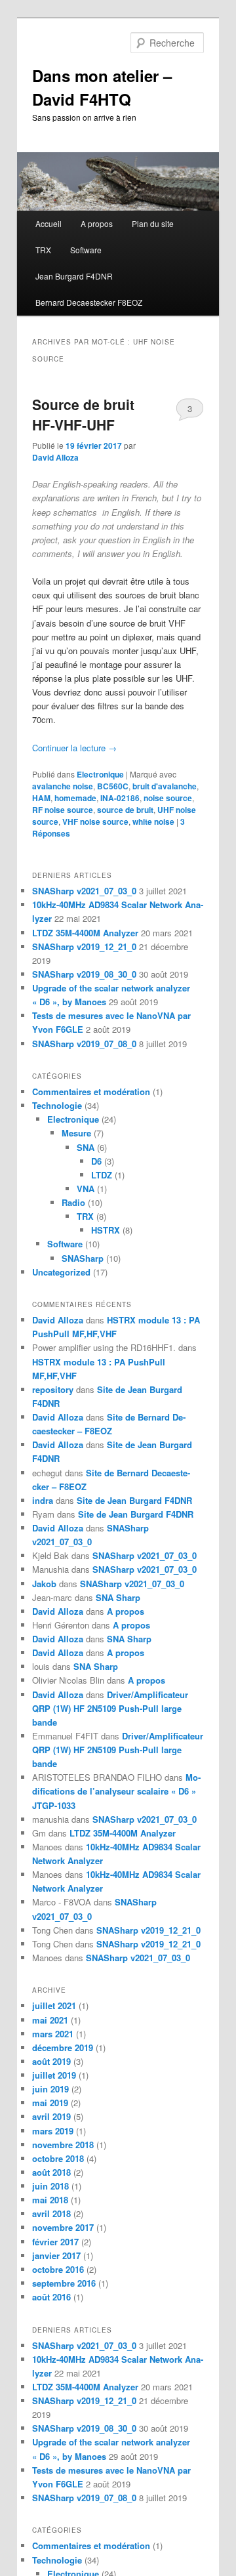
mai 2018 (50, 2200)
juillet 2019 (54, 2075)
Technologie (57, 1105)
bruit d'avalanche (165, 786)
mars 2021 (53, 2034)
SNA (86, 1147)
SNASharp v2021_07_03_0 (84, 891)
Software (86, 250)
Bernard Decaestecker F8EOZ (89, 302)
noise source (168, 798)
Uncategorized (61, 1272)
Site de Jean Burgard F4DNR (134, 1500)
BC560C (113, 786)
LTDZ (102, 1175)
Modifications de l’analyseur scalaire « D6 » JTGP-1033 (116, 1791)
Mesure (76, 1133)
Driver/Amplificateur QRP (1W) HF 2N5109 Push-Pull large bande (110, 1708)
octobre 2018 (58, 2158)
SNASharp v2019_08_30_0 (84, 974)
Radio (73, 1202)
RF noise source (63, 810)
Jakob (44, 1584)
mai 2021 (50, 2020)
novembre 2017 (63, 2227)
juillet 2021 (54, 2005)
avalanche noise (63, 786)
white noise (153, 821)
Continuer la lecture (74, 748)
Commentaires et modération (91, 1091)
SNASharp (83, 1258)
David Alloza (55, 457)
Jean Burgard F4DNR (74, 276)
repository (53, 1389)
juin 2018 (50, 2186)
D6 (96, 1161)
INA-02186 (120, 798)
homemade (75, 798)
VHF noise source (95, 821)
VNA (86, 1189)
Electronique (100, 774)
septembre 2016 (64, 2283)
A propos (97, 223)
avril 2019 (51, 2116)
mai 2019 (50, 2103)
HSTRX (106, 1230)
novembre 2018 (63, 2145)
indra (43, 1500)
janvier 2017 (56, 2255)
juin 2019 (50, 2089)
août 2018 (51, 2172)
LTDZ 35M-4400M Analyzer (85, 933)
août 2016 (51, 2297)
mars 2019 (53, 2131)
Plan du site (153, 223)
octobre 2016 (58, 2269)
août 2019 (51, 2061)
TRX (43, 250)
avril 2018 (51, 2213)
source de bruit (125, 810)
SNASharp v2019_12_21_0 (84, 946)
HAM (41, 798)
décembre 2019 (63, 2047)
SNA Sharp (118, 1597)
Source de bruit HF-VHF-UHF (83, 415)
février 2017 (55, 2242)
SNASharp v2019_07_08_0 (84, 1044)
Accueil (49, 223)
